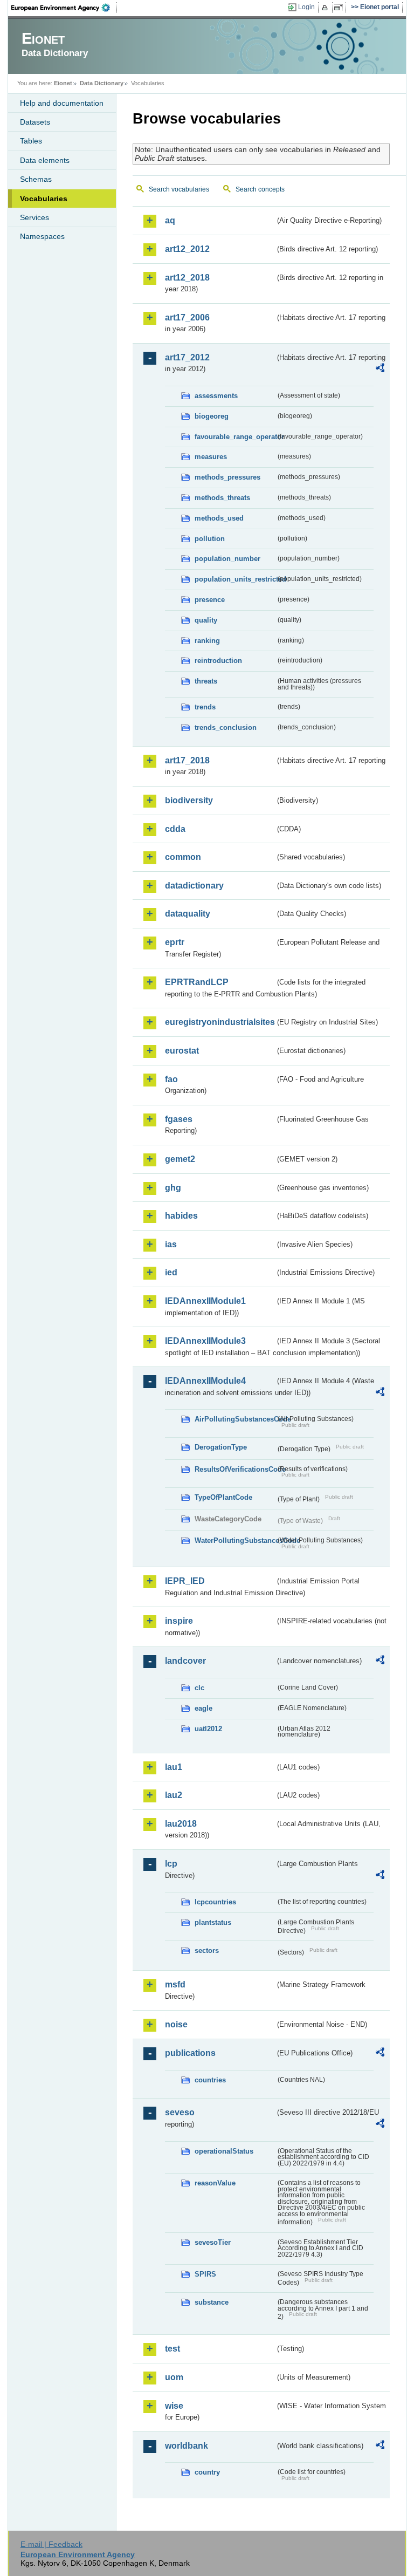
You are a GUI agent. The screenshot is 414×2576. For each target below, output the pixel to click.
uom (174, 2377)
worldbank (187, 2446)
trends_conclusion (226, 727)
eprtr (175, 942)
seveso (180, 2112)
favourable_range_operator (235, 437)
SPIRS (205, 2274)
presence (210, 600)
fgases (179, 1119)
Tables (31, 141)
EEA (64, 8)
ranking (207, 641)
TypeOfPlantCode (223, 1497)
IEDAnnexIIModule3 (205, 1341)
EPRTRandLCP (197, 982)
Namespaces (42, 236)
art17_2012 (187, 357)
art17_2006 (187, 317)
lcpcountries (215, 1902)
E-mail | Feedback (51, 2544)
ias (171, 1244)
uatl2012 (208, 1729)
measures (211, 457)
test (172, 2349)
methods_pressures (227, 477)
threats (206, 681)
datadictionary (194, 886)
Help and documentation (62, 103)
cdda (175, 829)
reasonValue (215, 2183)
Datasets (35, 122)
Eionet (63, 83)
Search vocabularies (179, 189)
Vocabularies (44, 199)
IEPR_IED (185, 1581)
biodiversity (189, 800)
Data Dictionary (102, 83)
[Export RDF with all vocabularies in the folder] (380, 370)
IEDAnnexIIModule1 (205, 1301)
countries (210, 2080)
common (183, 857)
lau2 (174, 1795)
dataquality (188, 914)
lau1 (174, 1767)
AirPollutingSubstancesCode (235, 1419)
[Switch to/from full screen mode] (340, 8)
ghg (173, 1188)
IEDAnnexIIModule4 (205, 1381)
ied (171, 1272)
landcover (185, 1661)
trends (205, 707)
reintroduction (218, 661)
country (207, 2472)
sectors (207, 1950)
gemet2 (180, 1159)
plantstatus (213, 1922)
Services (34, 217)
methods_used (219, 518)
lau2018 (181, 1824)
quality (206, 620)
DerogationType (221, 1447)
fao (171, 1079)
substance (212, 2302)
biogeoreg (212, 416)
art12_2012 (187, 249)
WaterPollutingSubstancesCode (235, 1540)
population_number (227, 559)
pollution (210, 539)
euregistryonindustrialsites (220, 1022)
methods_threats (222, 498)
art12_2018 (187, 278)
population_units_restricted (235, 579)
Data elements (45, 160)
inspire (179, 1621)
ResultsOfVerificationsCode (235, 1469)
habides (181, 1216)
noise (176, 2024)
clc (199, 1688)
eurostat (182, 1051)
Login (306, 7)
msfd (175, 1984)
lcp (171, 1864)
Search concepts (260, 189)
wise (174, 2406)
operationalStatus (224, 2151)
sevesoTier (213, 2242)
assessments (216, 396)
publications (190, 2053)
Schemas (36, 179)
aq (170, 220)
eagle (203, 1708)
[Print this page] (326, 8)
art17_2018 (187, 760)
